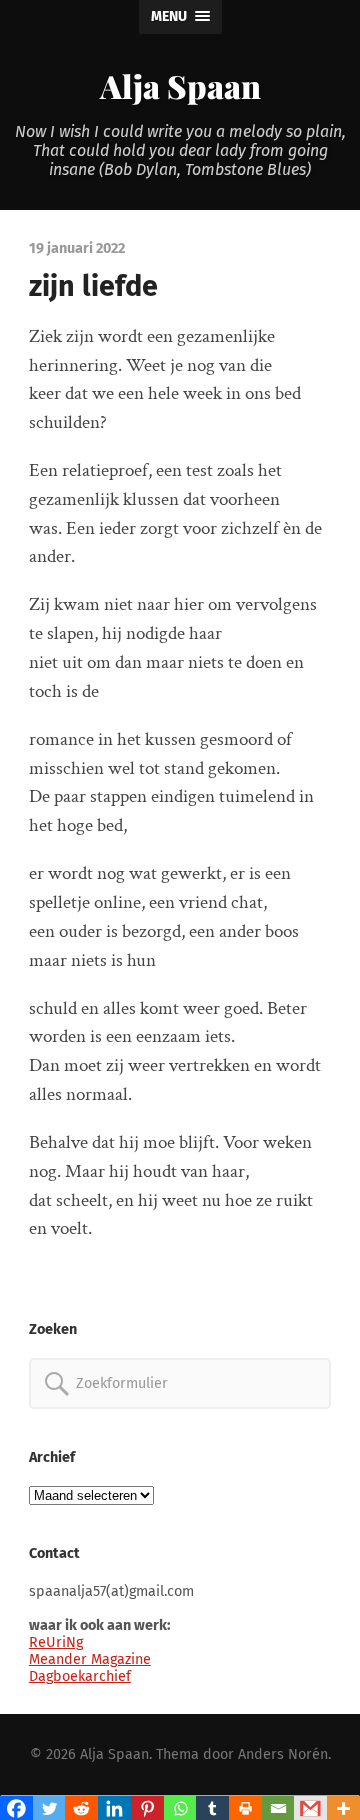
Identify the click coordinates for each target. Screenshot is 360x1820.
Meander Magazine (90, 1659)
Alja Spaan (180, 85)
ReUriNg (56, 1642)
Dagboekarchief (80, 1676)
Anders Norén (283, 1754)
